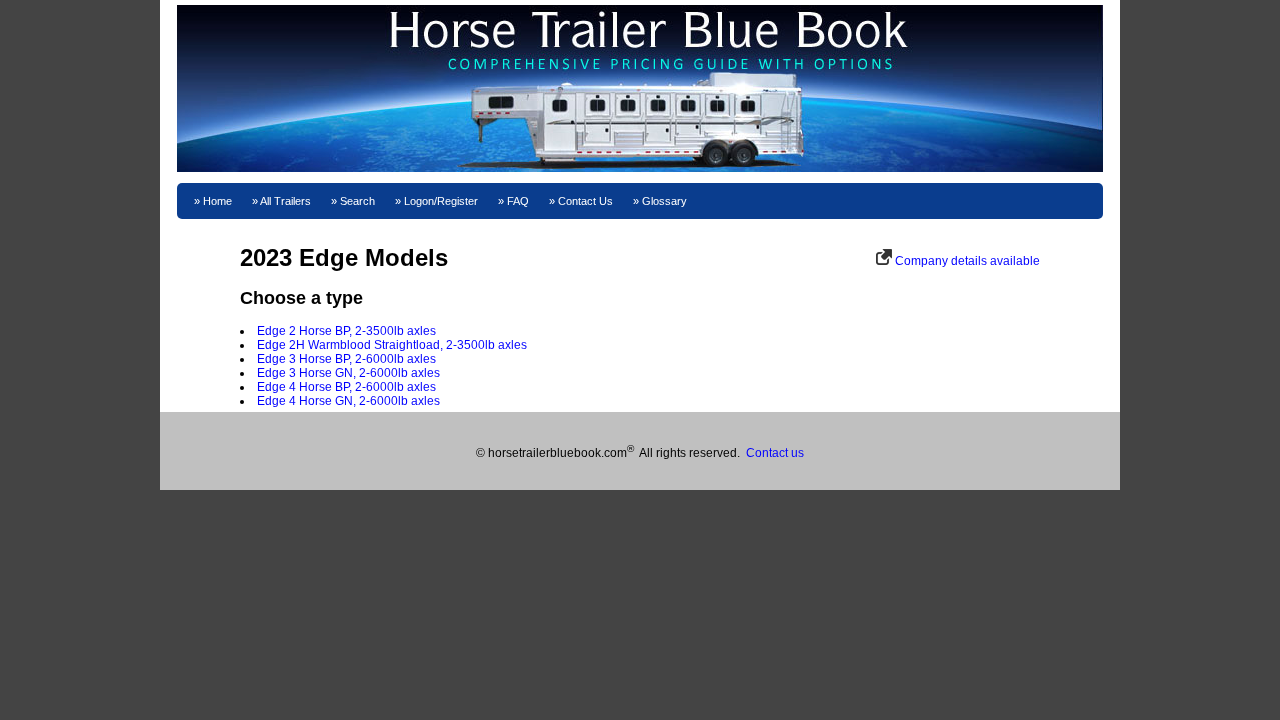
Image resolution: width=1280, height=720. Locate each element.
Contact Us (585, 201)
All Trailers (285, 201)
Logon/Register (441, 201)
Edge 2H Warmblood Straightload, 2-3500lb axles (392, 345)
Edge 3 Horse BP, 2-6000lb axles (346, 359)
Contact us (775, 453)
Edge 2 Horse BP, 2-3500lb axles (346, 331)
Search (357, 201)
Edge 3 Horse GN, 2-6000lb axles (348, 373)
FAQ (518, 201)
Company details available (967, 261)
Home (217, 201)
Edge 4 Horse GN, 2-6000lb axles (348, 401)
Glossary (664, 201)
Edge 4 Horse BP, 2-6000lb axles (346, 387)
